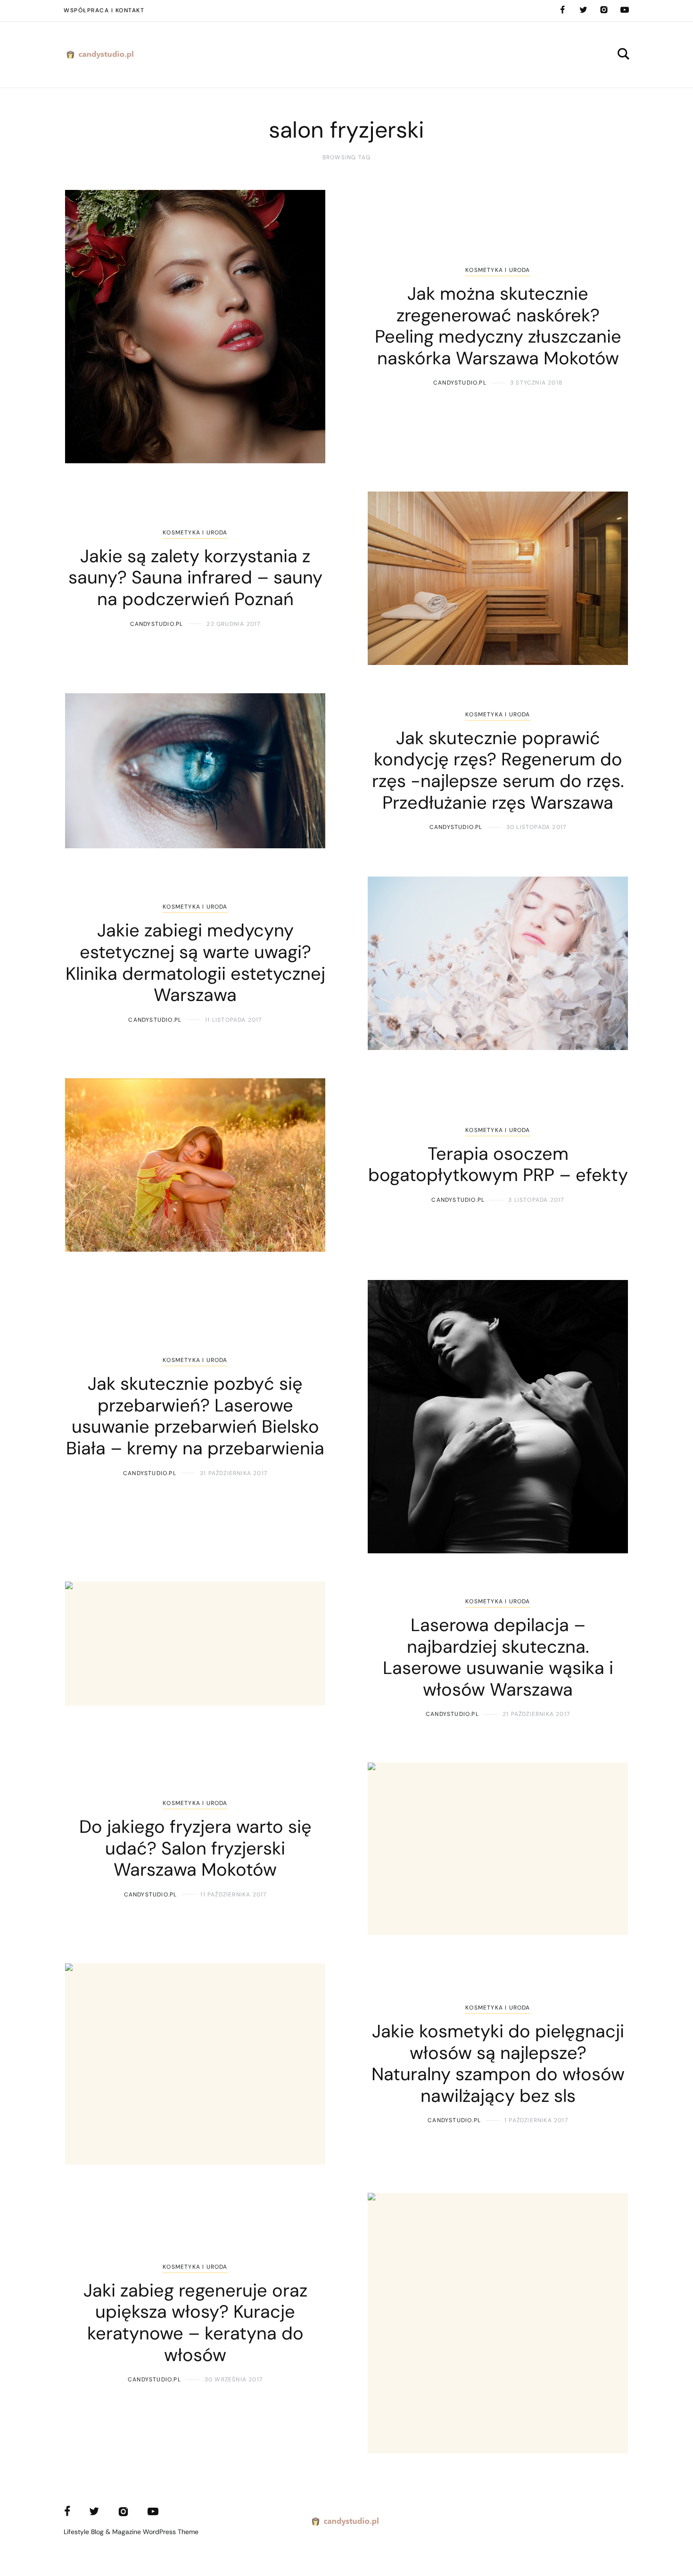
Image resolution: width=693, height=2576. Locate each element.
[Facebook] (562, 10)
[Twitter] (583, 10)
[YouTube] (625, 10)
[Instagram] (604, 10)
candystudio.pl (460, 383)
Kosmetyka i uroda (498, 270)
